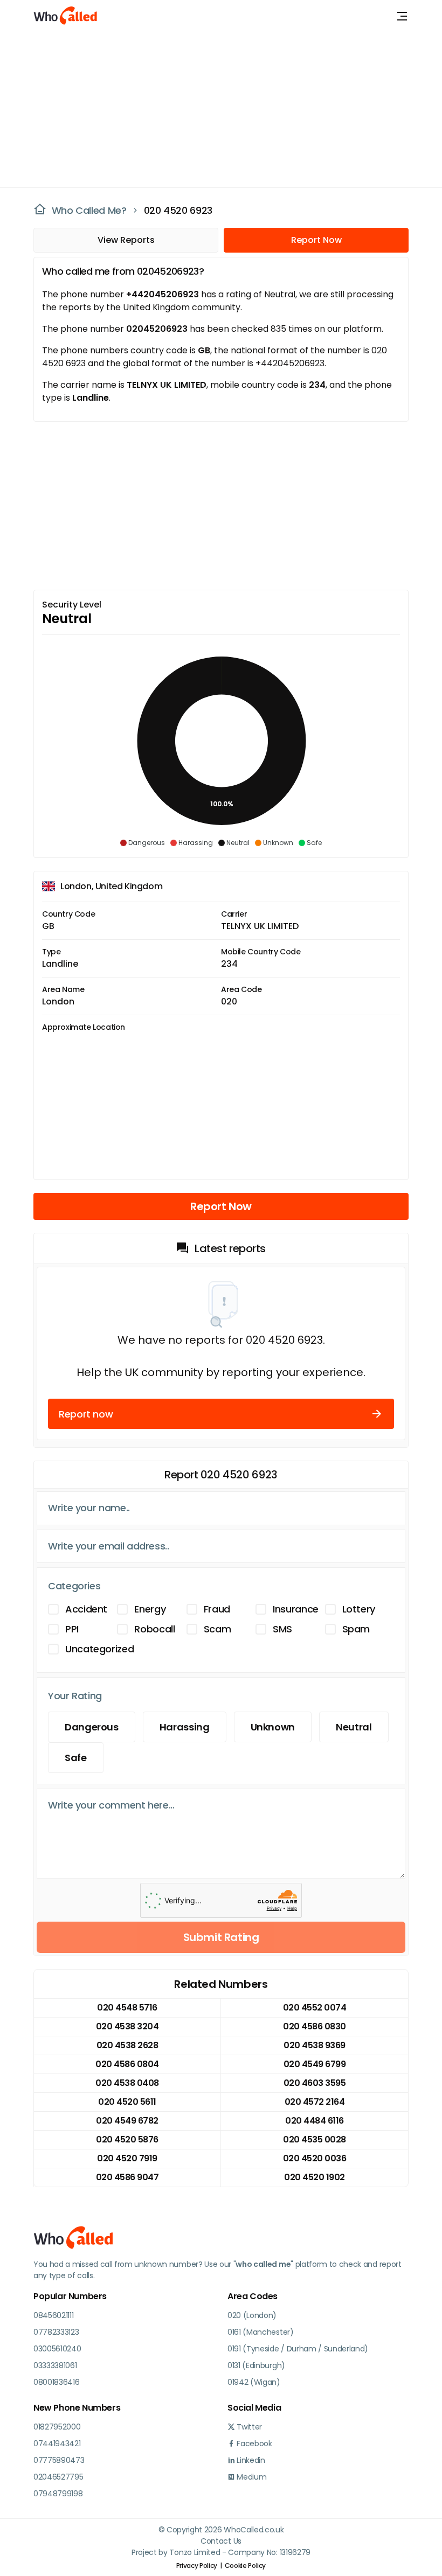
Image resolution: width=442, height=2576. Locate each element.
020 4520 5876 (127, 2139)
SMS (282, 1629)
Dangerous (92, 1727)
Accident (86, 1609)
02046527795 (58, 2477)
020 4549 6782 (127, 2121)
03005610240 (57, 2349)
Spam (356, 1629)
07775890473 (59, 2460)
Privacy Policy (197, 2565)
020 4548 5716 (127, 2008)
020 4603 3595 (315, 2083)
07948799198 (58, 2494)
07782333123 (56, 2332)
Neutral (354, 1727)
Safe (76, 1758)
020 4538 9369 (315, 2045)
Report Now (316, 240)
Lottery (359, 1609)
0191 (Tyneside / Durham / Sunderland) (298, 2349)
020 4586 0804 (127, 2064)
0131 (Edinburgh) (256, 2365)
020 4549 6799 (315, 2064)
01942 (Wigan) (254, 2382)
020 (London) (252, 2315)
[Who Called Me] (66, 16)
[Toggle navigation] (402, 16)
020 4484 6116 (315, 2121)
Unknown (273, 1727)
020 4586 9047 (127, 2177)
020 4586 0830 (315, 2026)
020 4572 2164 (315, 2102)
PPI (72, 1629)
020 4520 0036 (315, 2158)
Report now (86, 1414)
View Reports (126, 240)
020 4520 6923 (178, 210)
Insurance (296, 1609)
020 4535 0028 (315, 2139)
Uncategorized (99, 1649)
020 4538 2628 (127, 2045)
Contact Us (221, 2541)
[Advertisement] (215, 108)
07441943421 (57, 2444)
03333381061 (55, 2365)
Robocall (154, 1629)
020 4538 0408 (127, 2083)
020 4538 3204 (127, 2026)
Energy (150, 1609)
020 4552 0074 (315, 2008)
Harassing (185, 1727)
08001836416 (56, 2382)
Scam (217, 1629)
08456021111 (53, 2315)
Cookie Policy (245, 2565)
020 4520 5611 (127, 2102)
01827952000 (57, 2427)
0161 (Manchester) (261, 2332)
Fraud (217, 1609)
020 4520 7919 (127, 2158)
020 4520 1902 (315, 2177)
